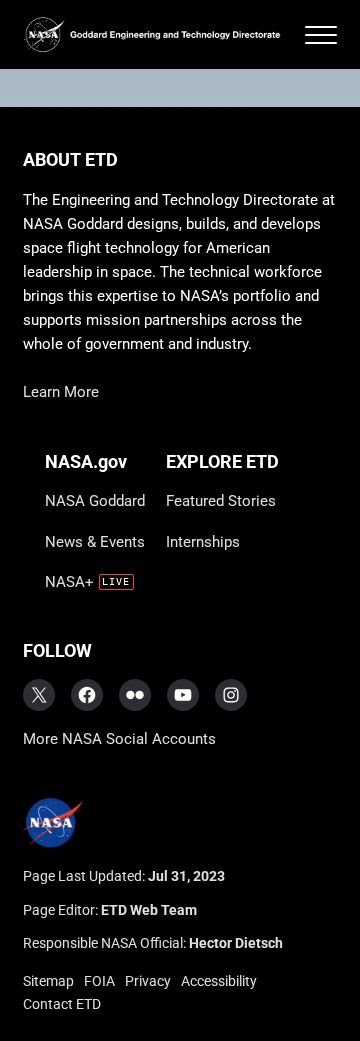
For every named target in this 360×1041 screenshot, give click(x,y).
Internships (203, 542)
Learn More (61, 392)
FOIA (99, 981)
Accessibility (219, 981)
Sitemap (48, 981)
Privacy (148, 981)
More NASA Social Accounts (119, 739)
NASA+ (69, 582)
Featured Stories (221, 501)
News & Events (95, 542)
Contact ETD (62, 1004)
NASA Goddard (95, 501)
